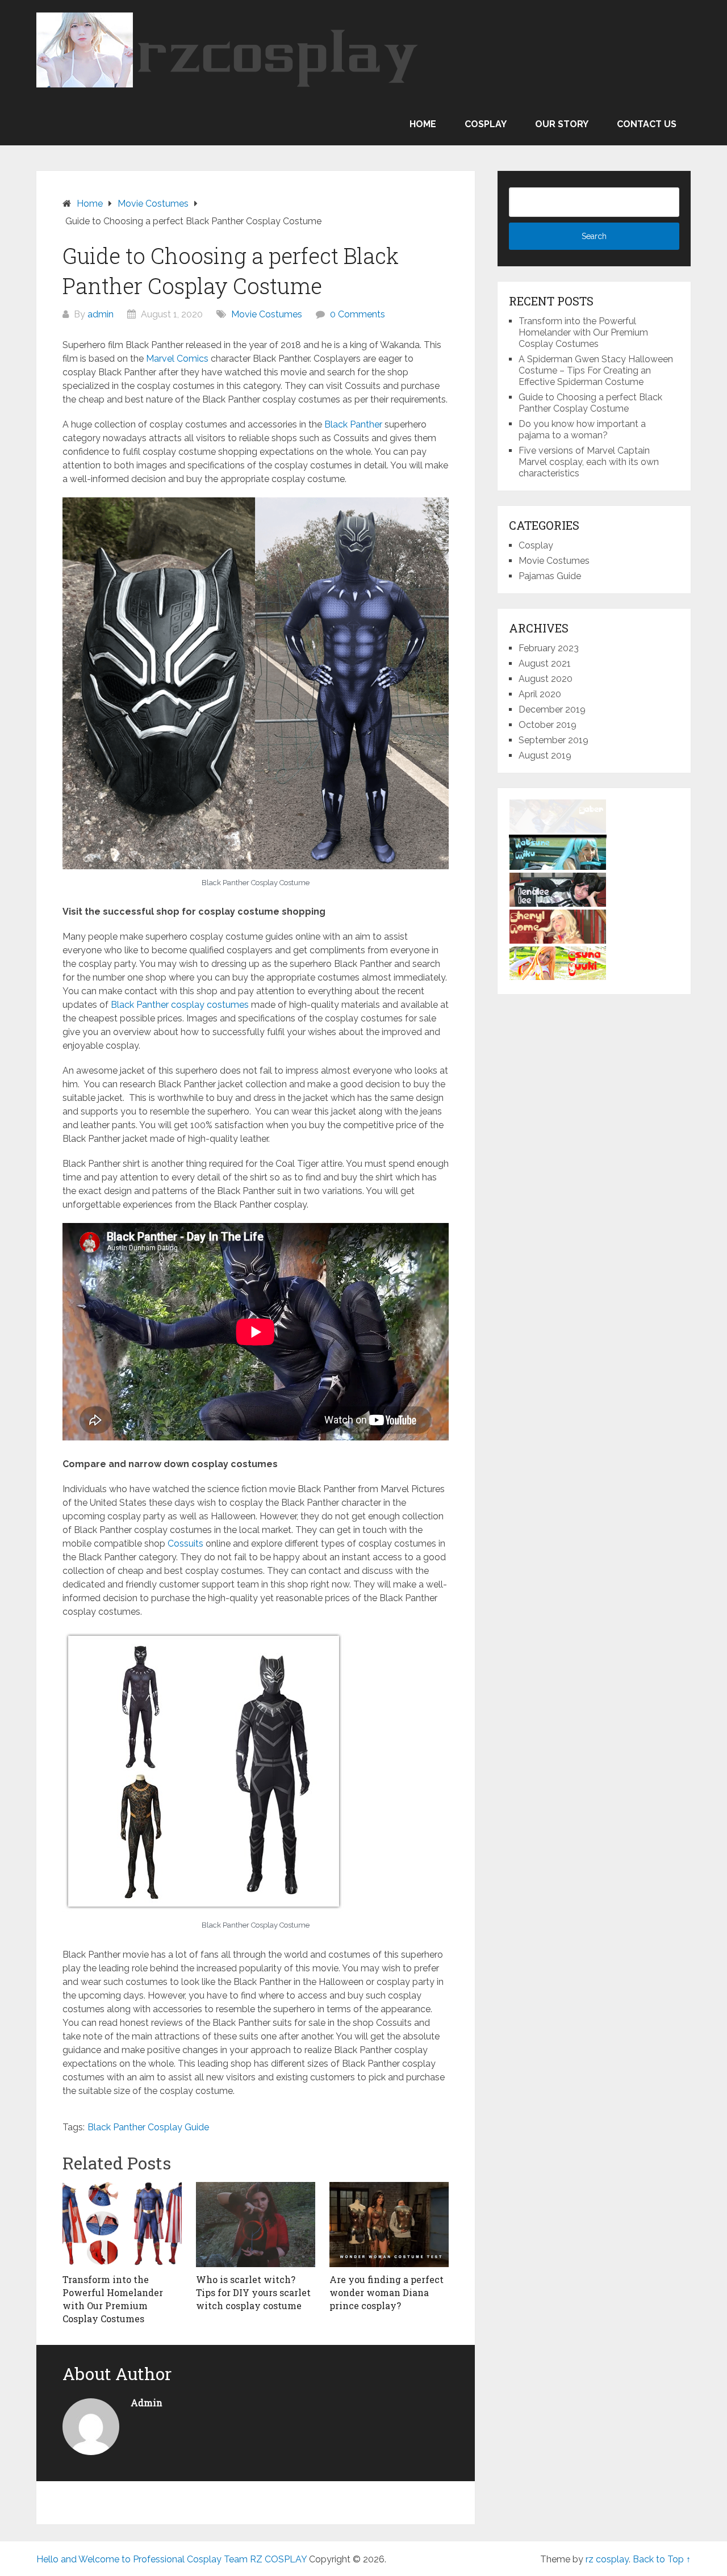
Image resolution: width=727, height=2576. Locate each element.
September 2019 (553, 740)
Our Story (562, 124)
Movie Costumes (153, 204)
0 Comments (358, 314)
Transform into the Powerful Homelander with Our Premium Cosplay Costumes (583, 332)
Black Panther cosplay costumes (180, 1005)
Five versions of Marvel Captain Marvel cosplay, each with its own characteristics (589, 462)
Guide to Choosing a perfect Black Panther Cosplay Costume (590, 403)
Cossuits (185, 1543)
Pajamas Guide (550, 576)
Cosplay (486, 124)
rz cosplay (607, 2559)
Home (423, 124)
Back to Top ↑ (662, 2559)
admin (101, 314)
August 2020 (546, 679)
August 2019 (545, 755)
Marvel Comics (177, 359)
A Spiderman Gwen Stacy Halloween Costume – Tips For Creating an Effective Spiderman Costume (596, 370)
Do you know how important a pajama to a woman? (582, 430)
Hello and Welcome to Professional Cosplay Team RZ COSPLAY (172, 2559)
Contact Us (647, 124)
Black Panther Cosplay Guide (148, 2127)
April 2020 (540, 694)
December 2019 (552, 709)
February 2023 (549, 648)
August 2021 (545, 663)
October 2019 (548, 725)
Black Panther (353, 424)
